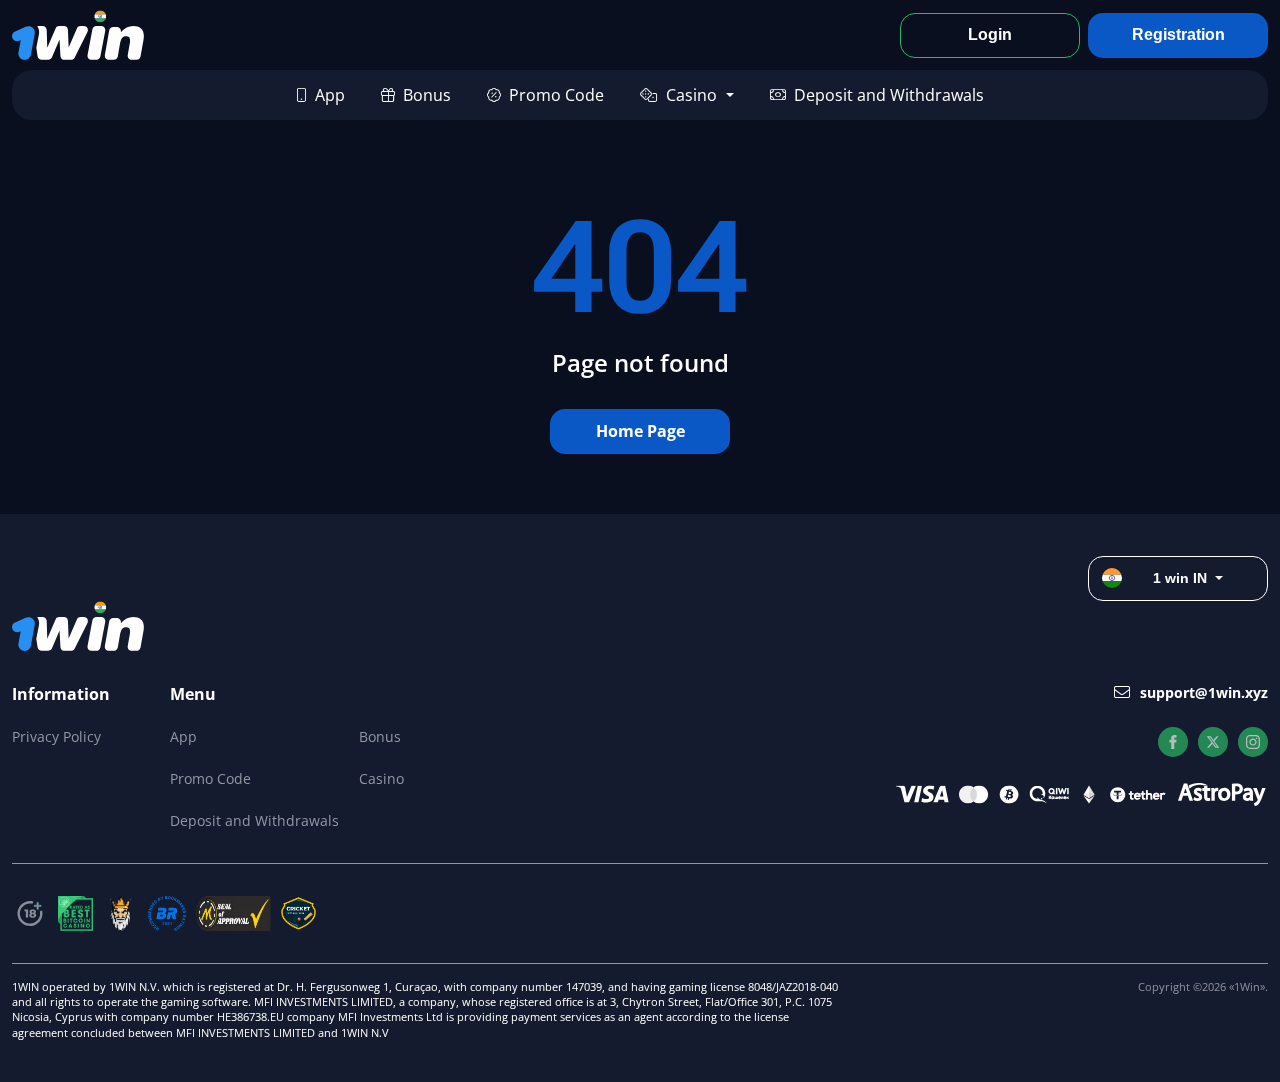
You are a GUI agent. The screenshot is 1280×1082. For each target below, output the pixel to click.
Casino (691, 95)
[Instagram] (1253, 742)
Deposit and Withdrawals (889, 95)
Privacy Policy (56, 736)
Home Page (640, 431)
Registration (1178, 34)
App (330, 95)
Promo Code (556, 95)
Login (990, 34)
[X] (1213, 742)
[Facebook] (1173, 742)
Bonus (427, 95)
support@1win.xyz (1204, 692)
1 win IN (1180, 578)
